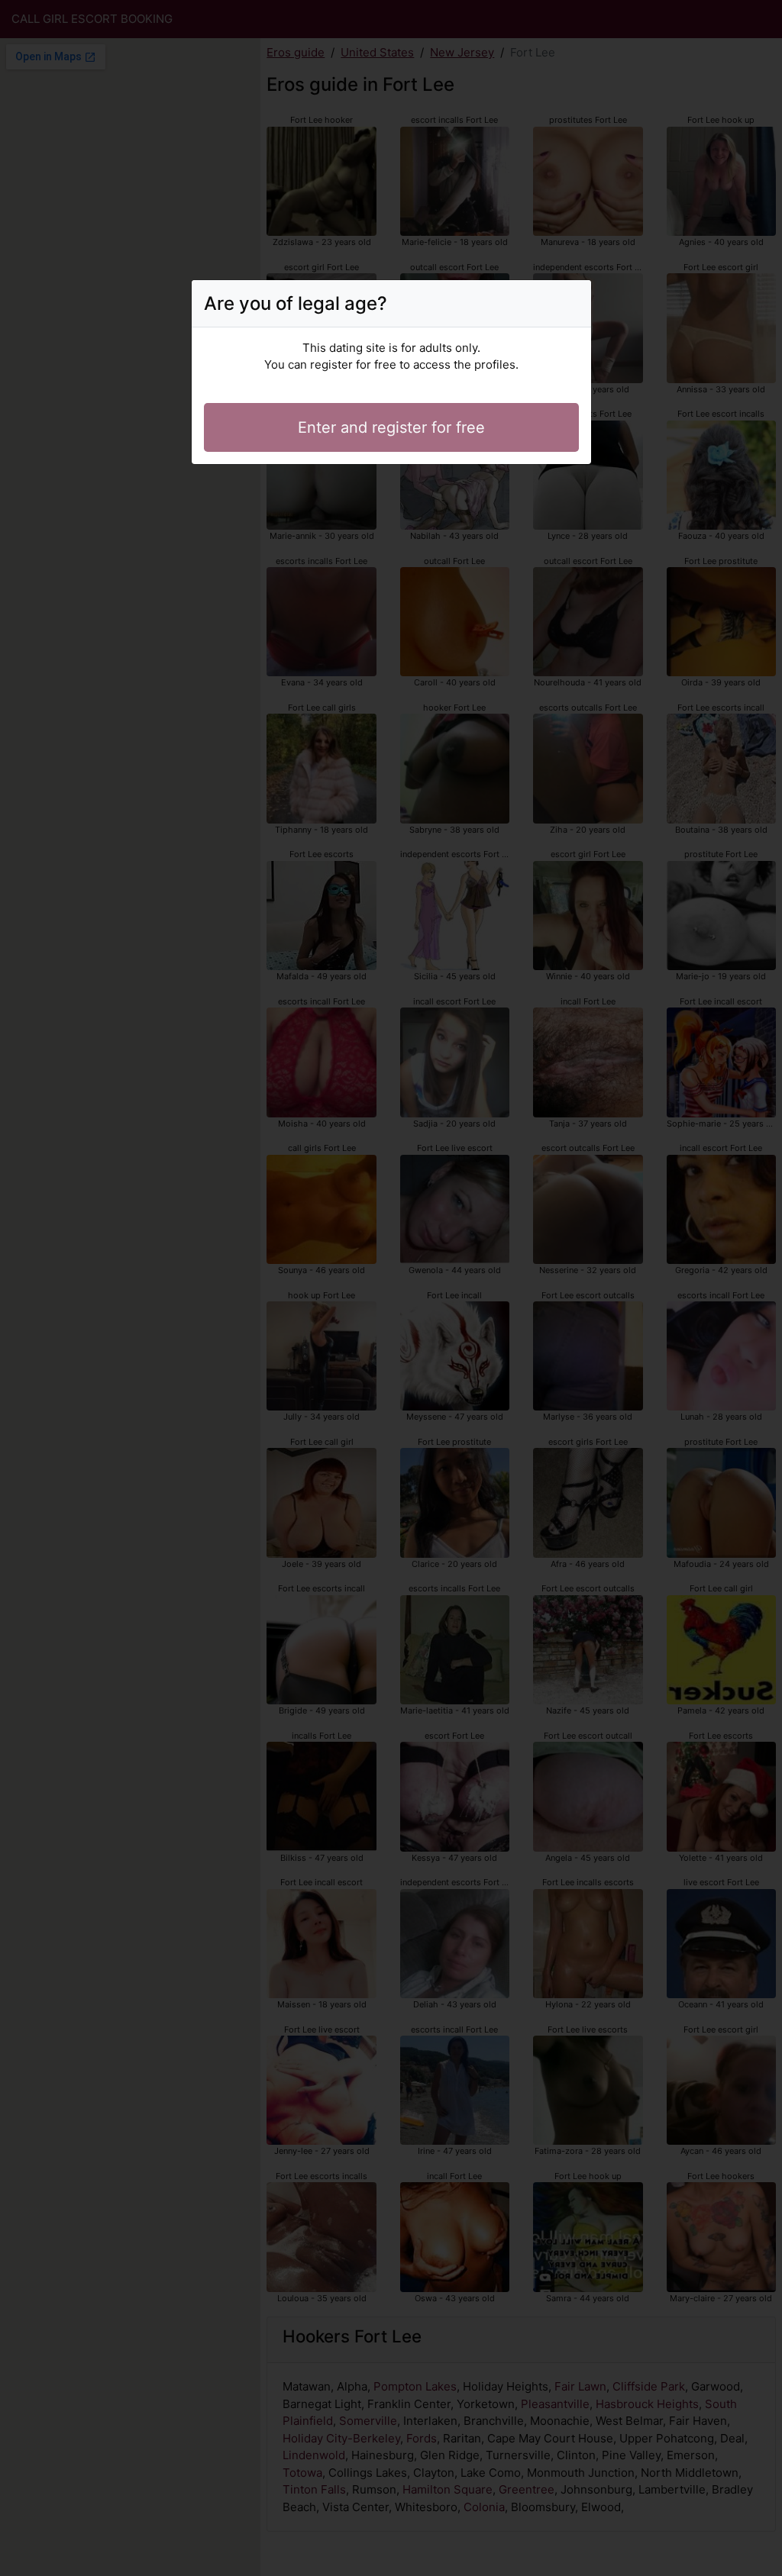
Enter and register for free (391, 427)
